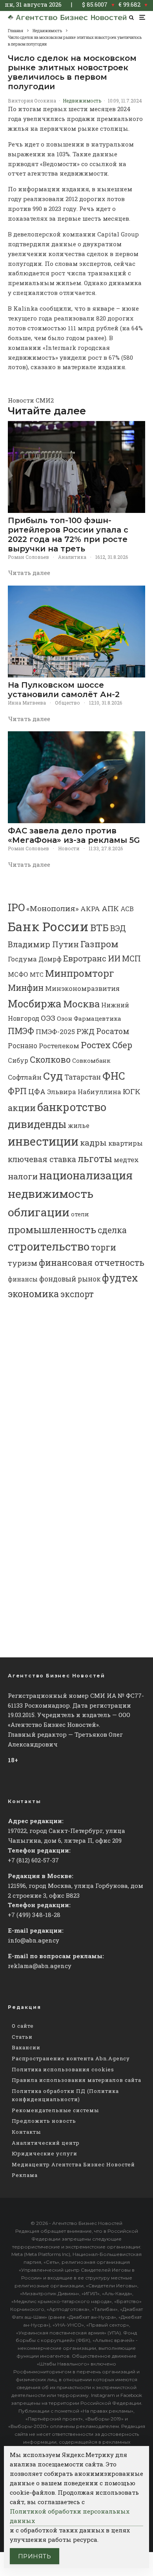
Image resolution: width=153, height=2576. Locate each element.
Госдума (22, 959)
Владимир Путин (43, 944)
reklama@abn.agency (40, 1966)
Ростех (96, 1045)
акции (22, 1108)
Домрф (50, 959)
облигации (39, 1212)
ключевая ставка (42, 1159)
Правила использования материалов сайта (76, 2080)
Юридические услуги (45, 2153)
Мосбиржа (35, 1003)
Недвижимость (82, 101)
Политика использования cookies (63, 2069)
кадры (93, 1142)
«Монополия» (53, 908)
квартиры (126, 1143)
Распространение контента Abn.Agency (71, 2058)
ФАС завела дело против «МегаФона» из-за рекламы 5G (74, 835)
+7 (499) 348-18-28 (34, 1915)
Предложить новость (44, 2121)
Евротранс (85, 958)
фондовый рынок (70, 1279)
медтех (126, 1160)
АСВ (127, 909)
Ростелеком (59, 1046)
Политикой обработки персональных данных (70, 2516)
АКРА (90, 909)
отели (80, 1214)
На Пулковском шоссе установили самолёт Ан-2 (64, 690)
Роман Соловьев (28, 557)
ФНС (114, 1076)
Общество (67, 703)
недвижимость (51, 1194)
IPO (16, 907)
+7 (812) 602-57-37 (33, 1860)
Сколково (50, 1059)
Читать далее (29, 573)
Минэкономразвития (82, 988)
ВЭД (118, 928)
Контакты (26, 2132)
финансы (23, 1279)
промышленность (52, 1229)
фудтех (120, 1278)
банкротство (72, 1107)
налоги (23, 1176)
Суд (53, 1076)
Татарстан (83, 1077)
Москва (81, 1004)
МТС (37, 975)
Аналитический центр (46, 2143)
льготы (95, 1158)
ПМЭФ (21, 1031)
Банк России (48, 926)
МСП (131, 958)
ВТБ (99, 927)
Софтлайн (25, 1077)
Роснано (23, 1046)
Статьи (22, 2037)
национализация (86, 1175)
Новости (69, 848)
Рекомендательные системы (55, 2110)
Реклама (25, 2175)
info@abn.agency (34, 1940)
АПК (110, 908)
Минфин (26, 988)
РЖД (86, 1031)
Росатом (113, 1031)
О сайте (23, 2026)
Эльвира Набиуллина (84, 1092)
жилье (79, 1125)
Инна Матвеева (27, 703)
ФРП (17, 1091)
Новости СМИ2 (31, 400)
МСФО (18, 974)
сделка (112, 1230)
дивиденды (37, 1124)
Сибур (18, 1060)
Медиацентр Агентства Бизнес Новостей (73, 2164)
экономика (33, 1294)
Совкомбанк (91, 1061)
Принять (35, 2556)
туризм (23, 1263)
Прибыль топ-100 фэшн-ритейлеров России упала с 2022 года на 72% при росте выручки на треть (68, 535)
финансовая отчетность (92, 1262)
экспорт (77, 1294)
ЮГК (132, 1091)
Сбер (122, 1045)
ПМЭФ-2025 (55, 1032)
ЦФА (37, 1091)
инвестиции (43, 1141)
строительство (49, 1246)
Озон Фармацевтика (89, 1018)
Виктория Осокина (32, 101)
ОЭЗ (48, 1018)
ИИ (114, 958)
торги (104, 1247)
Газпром (99, 944)
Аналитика (72, 557)
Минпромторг (80, 973)
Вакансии (26, 2047)
